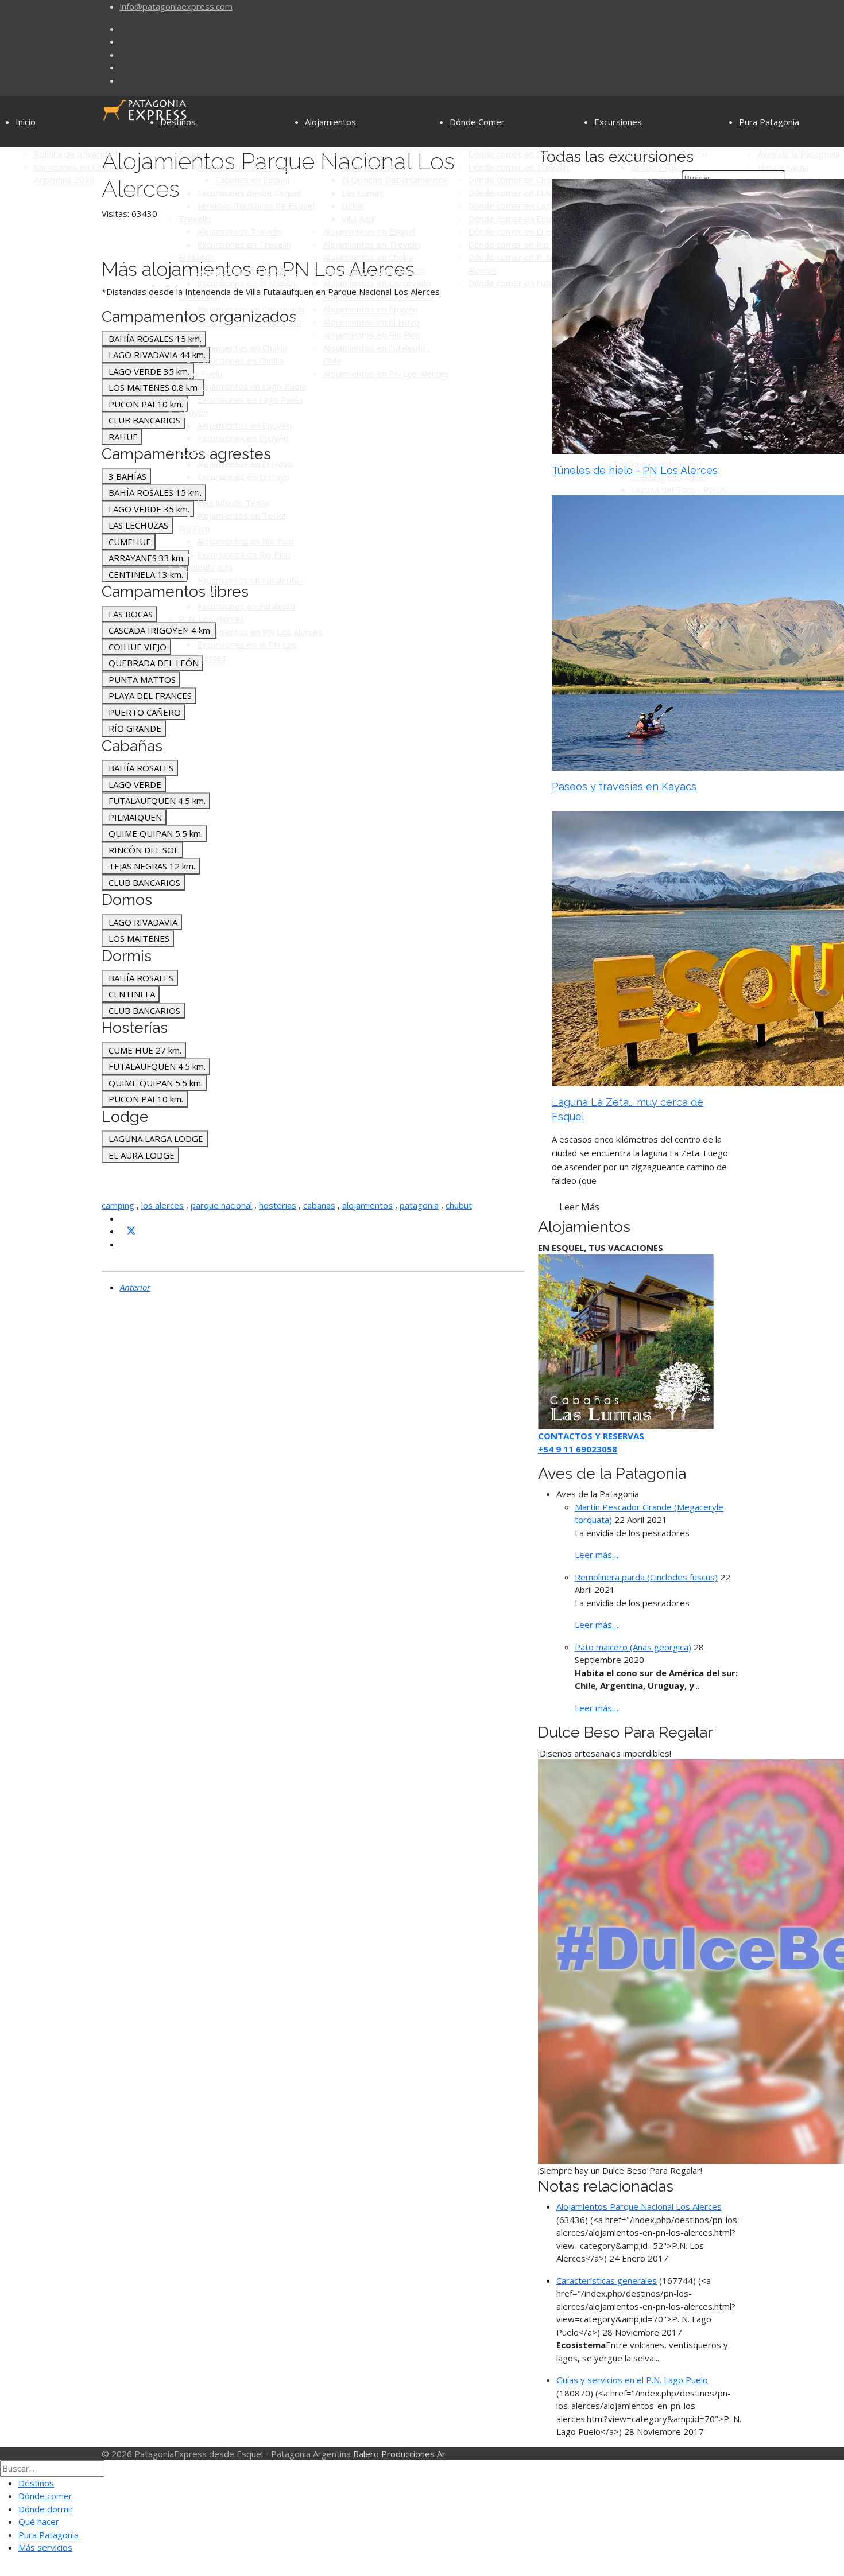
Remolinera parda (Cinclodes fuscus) (646, 1577)
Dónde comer (45, 2496)
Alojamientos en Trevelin (372, 244)
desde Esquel (658, 167)
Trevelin (195, 219)
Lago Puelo (201, 374)
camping (118, 1205)
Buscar (695, 154)
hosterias (278, 1205)
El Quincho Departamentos (395, 180)
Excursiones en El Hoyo (243, 477)
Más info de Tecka (233, 503)
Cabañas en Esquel (252, 180)
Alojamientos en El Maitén (248, 270)
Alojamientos (330, 122)
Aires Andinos (368, 167)
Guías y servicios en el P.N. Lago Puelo (632, 2380)
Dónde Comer (477, 122)
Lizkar (353, 205)
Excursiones (618, 122)
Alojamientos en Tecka (241, 515)
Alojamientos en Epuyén (244, 425)
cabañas (319, 1205)
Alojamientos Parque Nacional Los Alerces (639, 2206)
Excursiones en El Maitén (246, 283)
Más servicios (45, 2547)
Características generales (607, 2280)
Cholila (191, 335)
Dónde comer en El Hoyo (518, 231)
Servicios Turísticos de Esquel (256, 205)
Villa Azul (358, 219)
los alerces (162, 1205)
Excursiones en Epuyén (243, 438)
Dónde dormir (46, 2509)
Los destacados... (357, 154)
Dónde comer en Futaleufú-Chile (531, 283)
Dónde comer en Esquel (515, 154)
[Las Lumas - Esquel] (626, 1341)
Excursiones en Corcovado (249, 322)
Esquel (192, 154)
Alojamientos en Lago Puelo (252, 386)
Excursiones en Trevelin (244, 244)
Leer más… (597, 1555)
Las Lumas (363, 193)
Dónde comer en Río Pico (518, 244)
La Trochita (635, 154)
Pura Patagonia (769, 122)
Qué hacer (39, 2521)
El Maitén (197, 257)
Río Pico (194, 529)
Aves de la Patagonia (799, 154)
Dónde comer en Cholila (514, 180)
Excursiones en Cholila (240, 360)
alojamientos (367, 1205)
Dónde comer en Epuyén (517, 219)
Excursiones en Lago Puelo (250, 399)
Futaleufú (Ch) (206, 567)
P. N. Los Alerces (212, 619)
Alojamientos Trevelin (240, 231)
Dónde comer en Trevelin (518, 167)
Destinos (178, 122)
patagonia (419, 1205)
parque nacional (221, 1205)
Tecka (190, 489)
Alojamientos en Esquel (243, 167)
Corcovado (200, 296)
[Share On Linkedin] (125, 1244)
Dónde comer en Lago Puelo (524, 205)
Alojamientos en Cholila (242, 348)
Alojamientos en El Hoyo (245, 464)
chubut (459, 1205)
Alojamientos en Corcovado (251, 309)
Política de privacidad (76, 154)
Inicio (26, 122)
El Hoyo (194, 451)
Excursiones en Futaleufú (246, 606)
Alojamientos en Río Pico (245, 541)
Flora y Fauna (783, 167)
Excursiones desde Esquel (249, 193)
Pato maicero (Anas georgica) (633, 1647)
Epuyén (193, 412)
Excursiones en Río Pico (244, 554)
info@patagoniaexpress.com (176, 6)
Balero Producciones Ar (399, 2454)
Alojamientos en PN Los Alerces (260, 632)
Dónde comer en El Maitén (520, 193)
